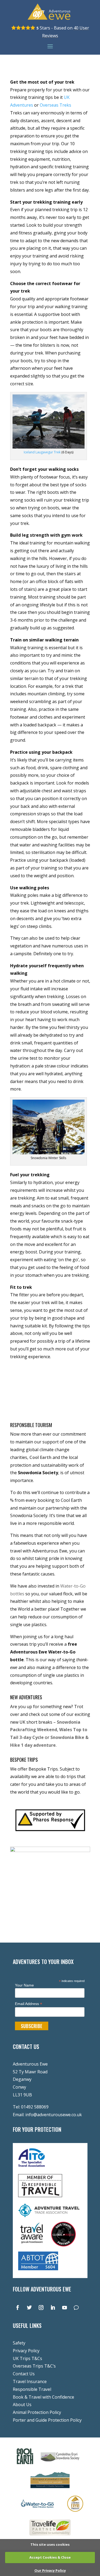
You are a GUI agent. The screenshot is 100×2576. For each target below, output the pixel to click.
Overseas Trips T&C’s (34, 2366)
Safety (19, 2343)
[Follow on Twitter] (29, 2308)
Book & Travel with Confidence (43, 2397)
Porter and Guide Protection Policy (47, 2420)
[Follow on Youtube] (65, 2308)
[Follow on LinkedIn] (53, 2308)
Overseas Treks (56, 105)
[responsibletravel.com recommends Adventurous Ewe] (40, 2196)
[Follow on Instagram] (41, 2308)
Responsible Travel (32, 2389)
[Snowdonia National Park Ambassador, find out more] (75, 2513)
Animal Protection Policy (37, 2412)
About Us (22, 2405)
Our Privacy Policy (50, 2570)
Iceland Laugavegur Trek (42, 452)
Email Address (29, 2004)
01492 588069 (35, 2107)
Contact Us (24, 2374)
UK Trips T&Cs (27, 2358)
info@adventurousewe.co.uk (54, 2115)
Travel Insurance (30, 2381)
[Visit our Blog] (76, 2308)
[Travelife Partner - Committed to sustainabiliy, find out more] (50, 2537)
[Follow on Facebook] (18, 2308)
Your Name (24, 1985)
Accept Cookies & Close (50, 2557)
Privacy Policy (26, 2351)
